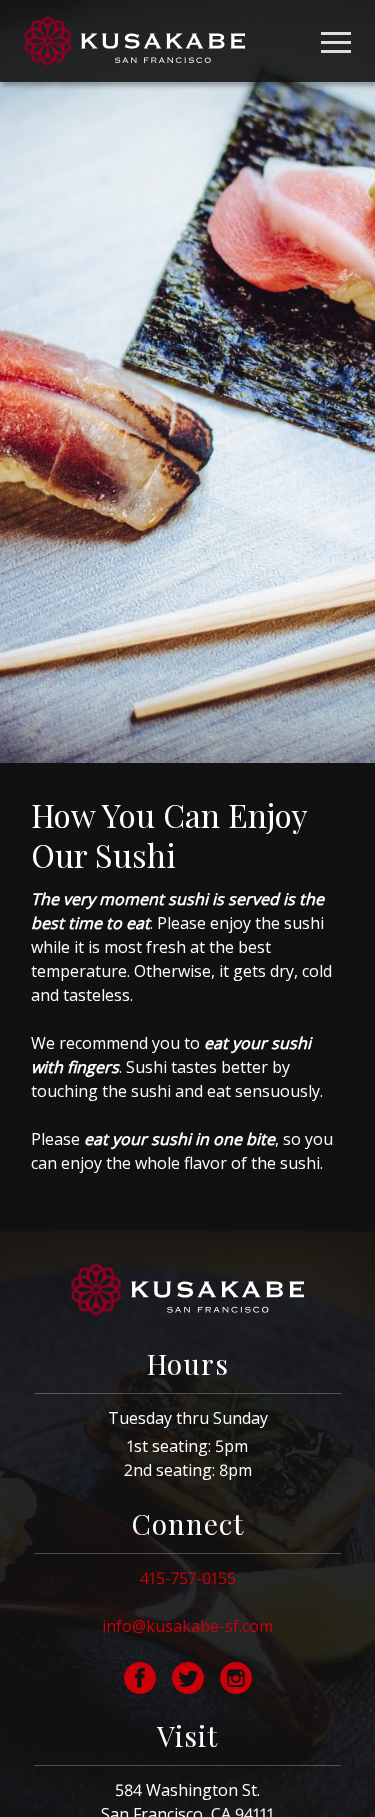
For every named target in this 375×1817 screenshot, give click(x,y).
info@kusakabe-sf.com (187, 1626)
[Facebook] (140, 1678)
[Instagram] (236, 1678)
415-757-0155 (188, 1578)
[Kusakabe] (134, 41)
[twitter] (188, 1678)
